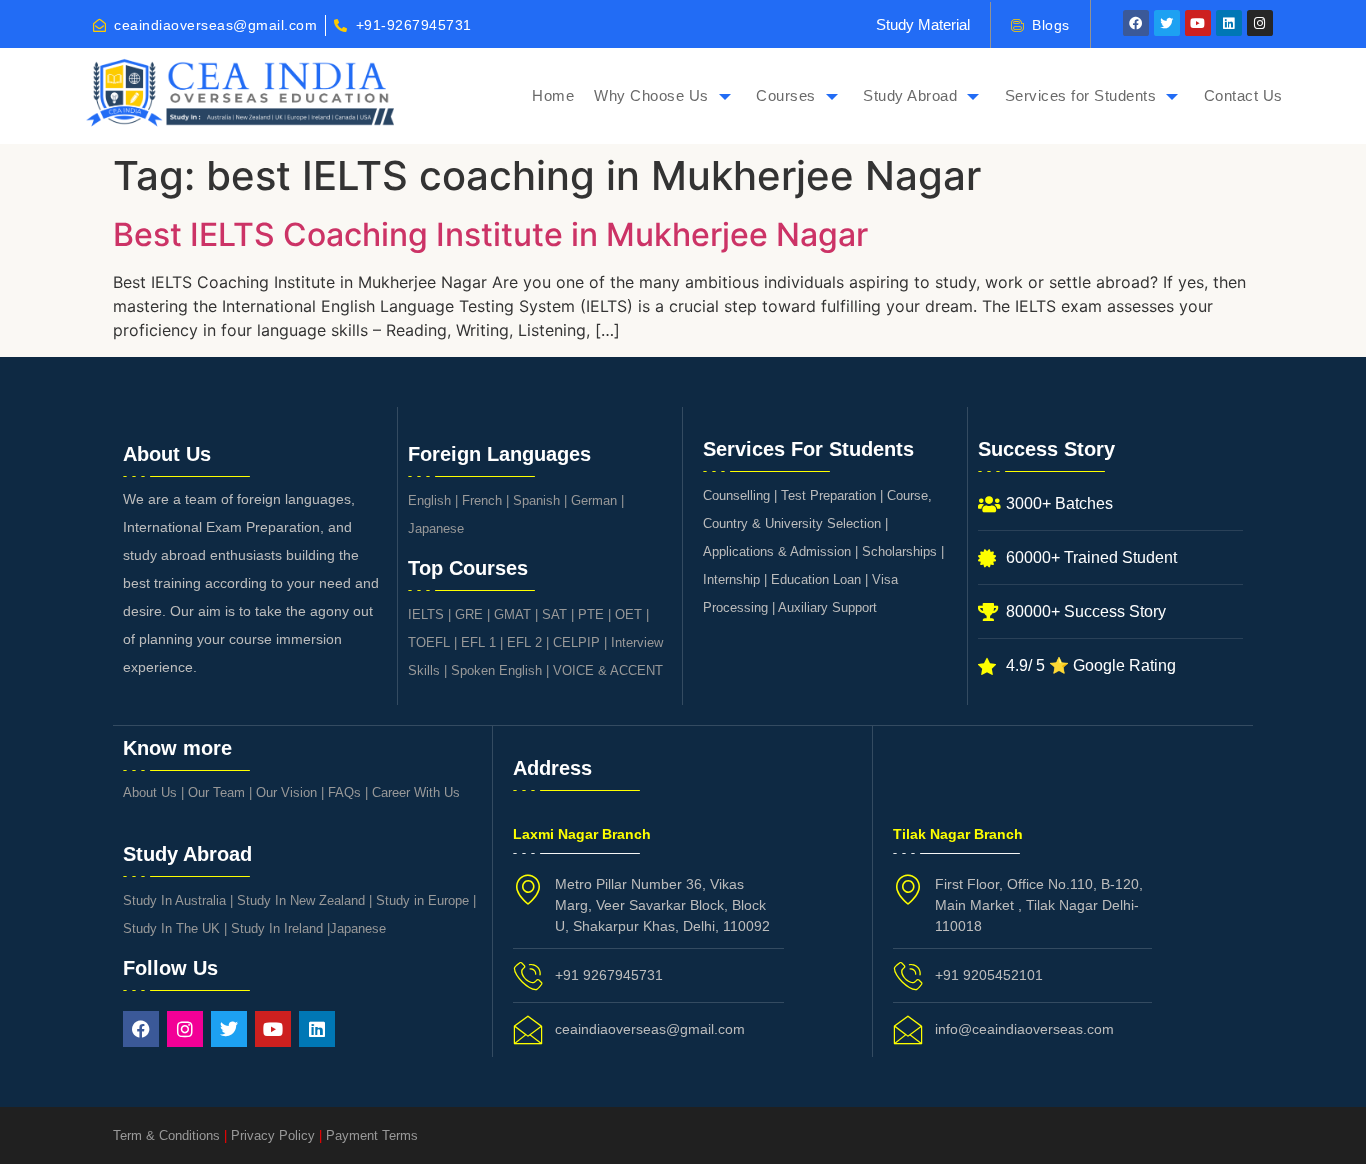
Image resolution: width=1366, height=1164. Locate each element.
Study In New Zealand (301, 900)
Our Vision (286, 792)
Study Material (923, 24)
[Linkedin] (1229, 23)
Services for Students (1081, 95)
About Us (150, 792)
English (429, 500)
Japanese (436, 528)
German (594, 500)
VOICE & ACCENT (608, 670)
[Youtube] (1198, 23)
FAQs (344, 792)
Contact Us (1243, 95)
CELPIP (576, 642)
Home (553, 95)
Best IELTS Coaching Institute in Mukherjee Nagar (490, 234)
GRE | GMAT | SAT (511, 614)
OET (628, 614)
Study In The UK (171, 928)
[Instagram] (1260, 23)
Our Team (216, 792)
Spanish (536, 500)
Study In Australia (174, 900)
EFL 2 (524, 642)
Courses (786, 95)
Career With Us (416, 792)
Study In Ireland (277, 928)
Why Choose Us (651, 95)
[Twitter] (1167, 23)
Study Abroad (910, 95)
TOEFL (429, 642)
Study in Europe (422, 900)
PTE (591, 614)
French (482, 500)
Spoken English (496, 670)
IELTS (426, 614)
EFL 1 (478, 642)
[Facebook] (1136, 23)
